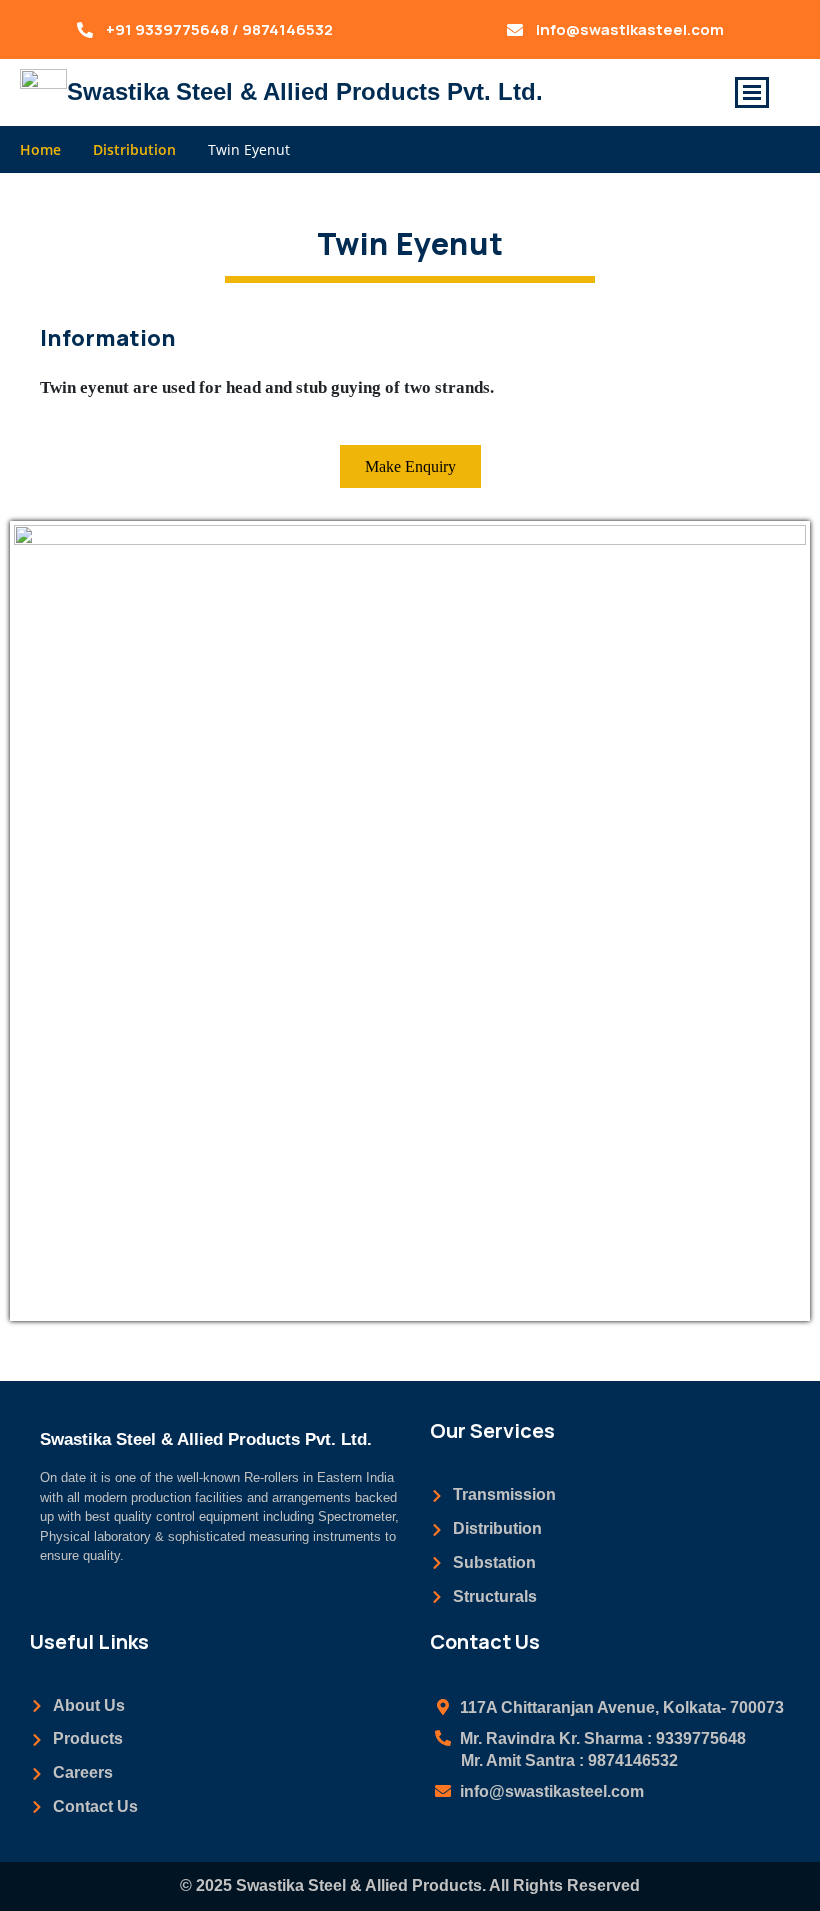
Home (40, 149)
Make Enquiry (410, 466)
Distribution (134, 149)
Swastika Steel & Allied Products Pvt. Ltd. (305, 91)
